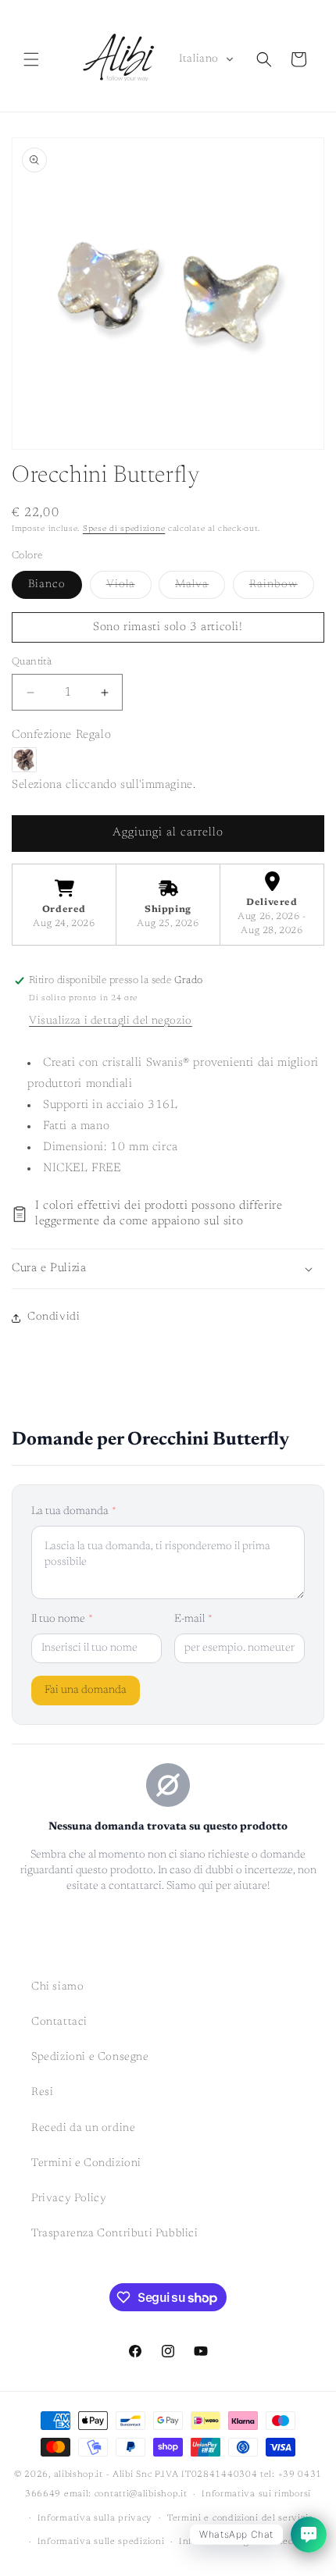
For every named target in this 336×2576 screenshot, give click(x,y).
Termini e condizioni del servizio (240, 2519)
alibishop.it (79, 2475)
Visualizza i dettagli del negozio (111, 1021)
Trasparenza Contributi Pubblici (115, 2234)
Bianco (47, 585)
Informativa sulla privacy (95, 2519)
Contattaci (59, 2022)
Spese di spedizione (124, 529)
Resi (42, 2093)
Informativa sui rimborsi (256, 2494)
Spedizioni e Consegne (90, 2058)
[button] (31, 59)
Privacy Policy (69, 2199)
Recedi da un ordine (83, 2129)
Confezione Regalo (61, 735)
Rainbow (282, 589)
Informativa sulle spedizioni (101, 2542)
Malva (200, 589)
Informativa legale (221, 2542)
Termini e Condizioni (86, 2164)
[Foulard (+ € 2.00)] (24, 760)
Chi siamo (57, 1987)
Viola (129, 589)
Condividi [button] (54, 1317)
